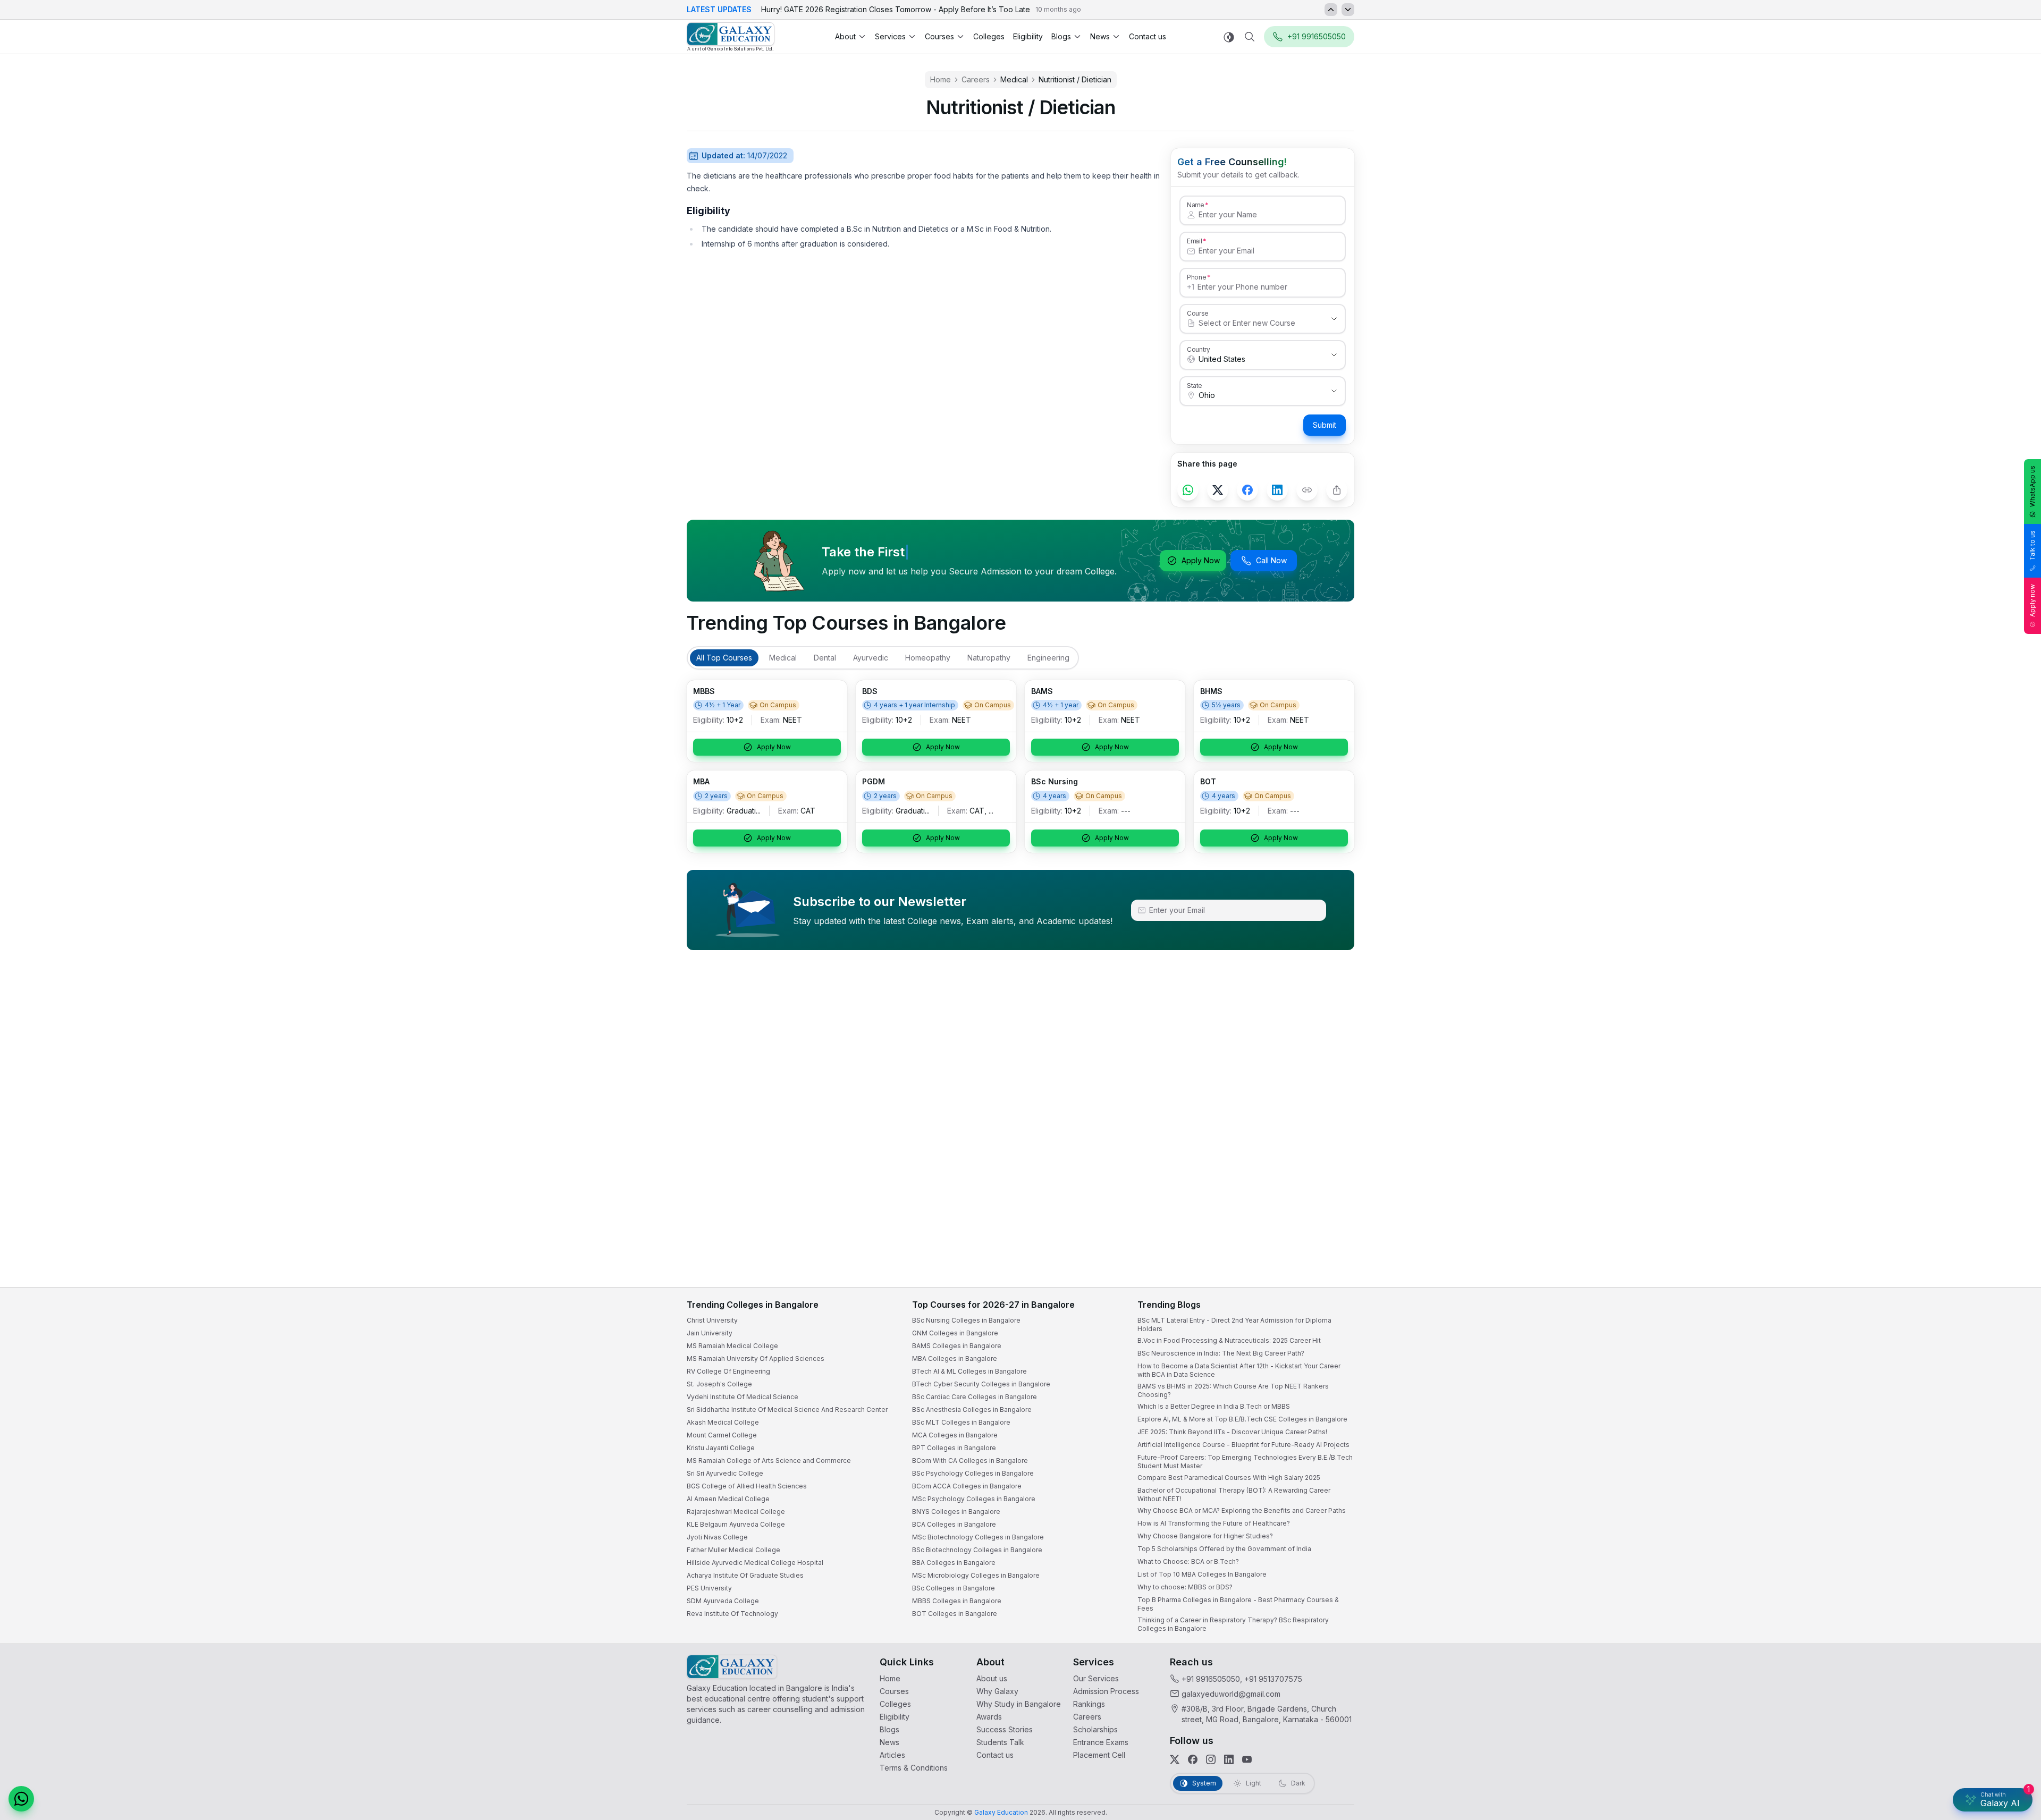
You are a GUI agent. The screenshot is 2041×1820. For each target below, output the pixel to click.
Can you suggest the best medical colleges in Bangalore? (1922, 1707)
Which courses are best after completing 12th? (1907, 1728)
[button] (2013, 1527)
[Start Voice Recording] (1839, 1801)
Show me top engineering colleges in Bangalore (1910, 1749)
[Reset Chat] (2013, 1552)
